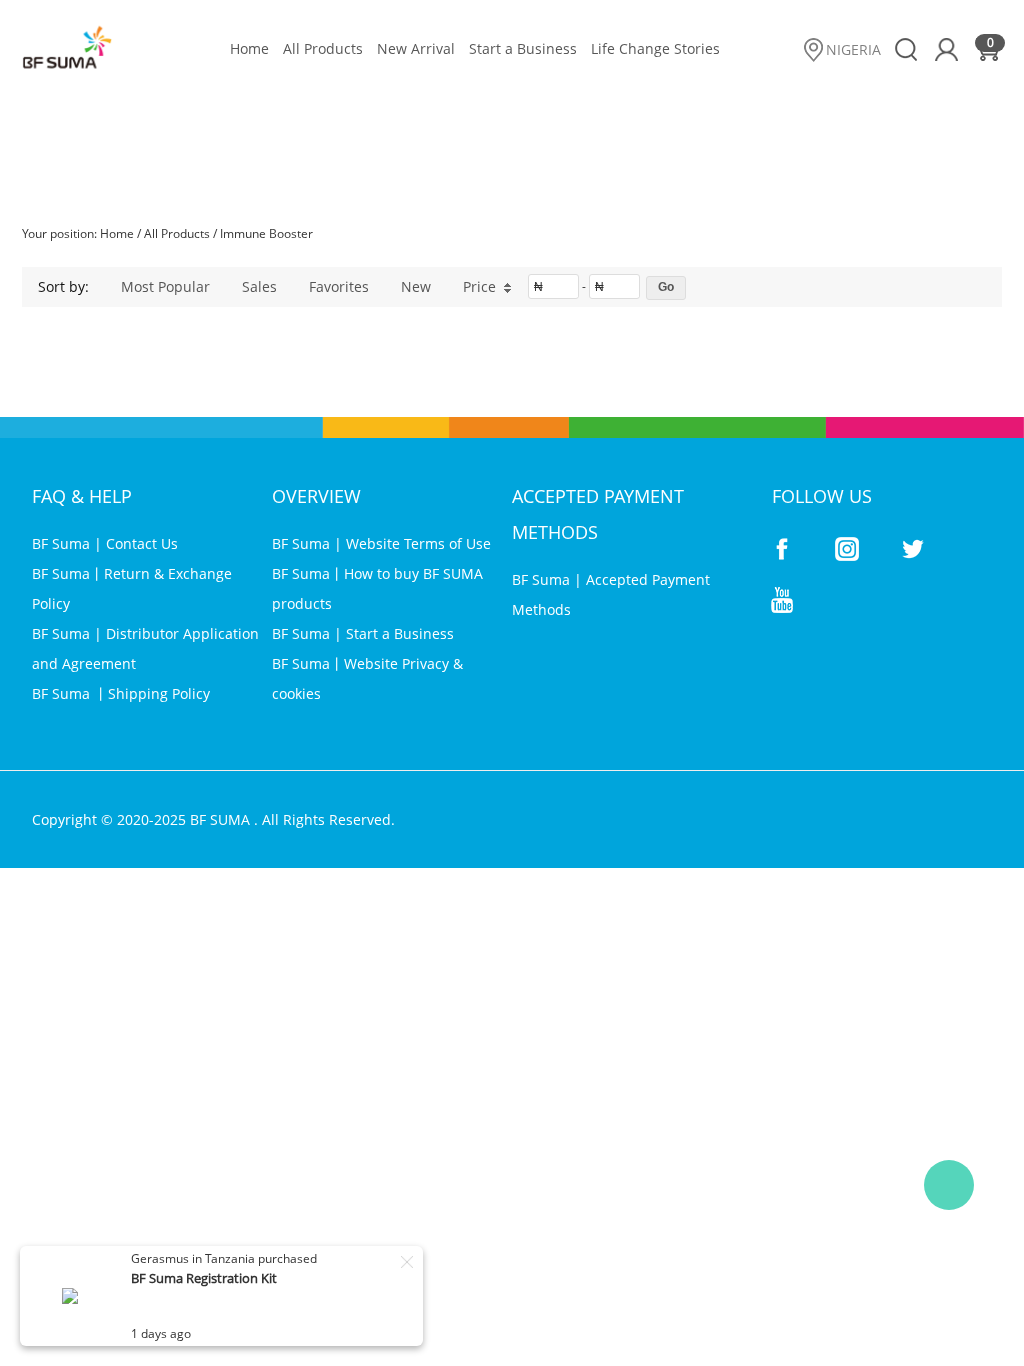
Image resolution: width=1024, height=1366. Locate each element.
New (416, 286)
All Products (323, 48)
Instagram (847, 549)
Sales (259, 286)
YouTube (782, 600)
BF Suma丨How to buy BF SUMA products (377, 588)
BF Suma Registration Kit (204, 1278)
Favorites (339, 286)
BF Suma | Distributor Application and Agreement (145, 648)
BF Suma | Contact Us (105, 543)
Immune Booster (266, 233)
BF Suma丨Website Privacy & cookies (367, 678)
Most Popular (165, 286)
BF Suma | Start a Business (363, 633)
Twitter (912, 549)
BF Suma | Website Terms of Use (381, 543)
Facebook (782, 549)
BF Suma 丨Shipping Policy (121, 693)
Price (479, 286)
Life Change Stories (655, 48)
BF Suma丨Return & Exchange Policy (132, 588)
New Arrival (416, 48)
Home (249, 48)
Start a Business (523, 48)
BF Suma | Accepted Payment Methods (611, 594)
